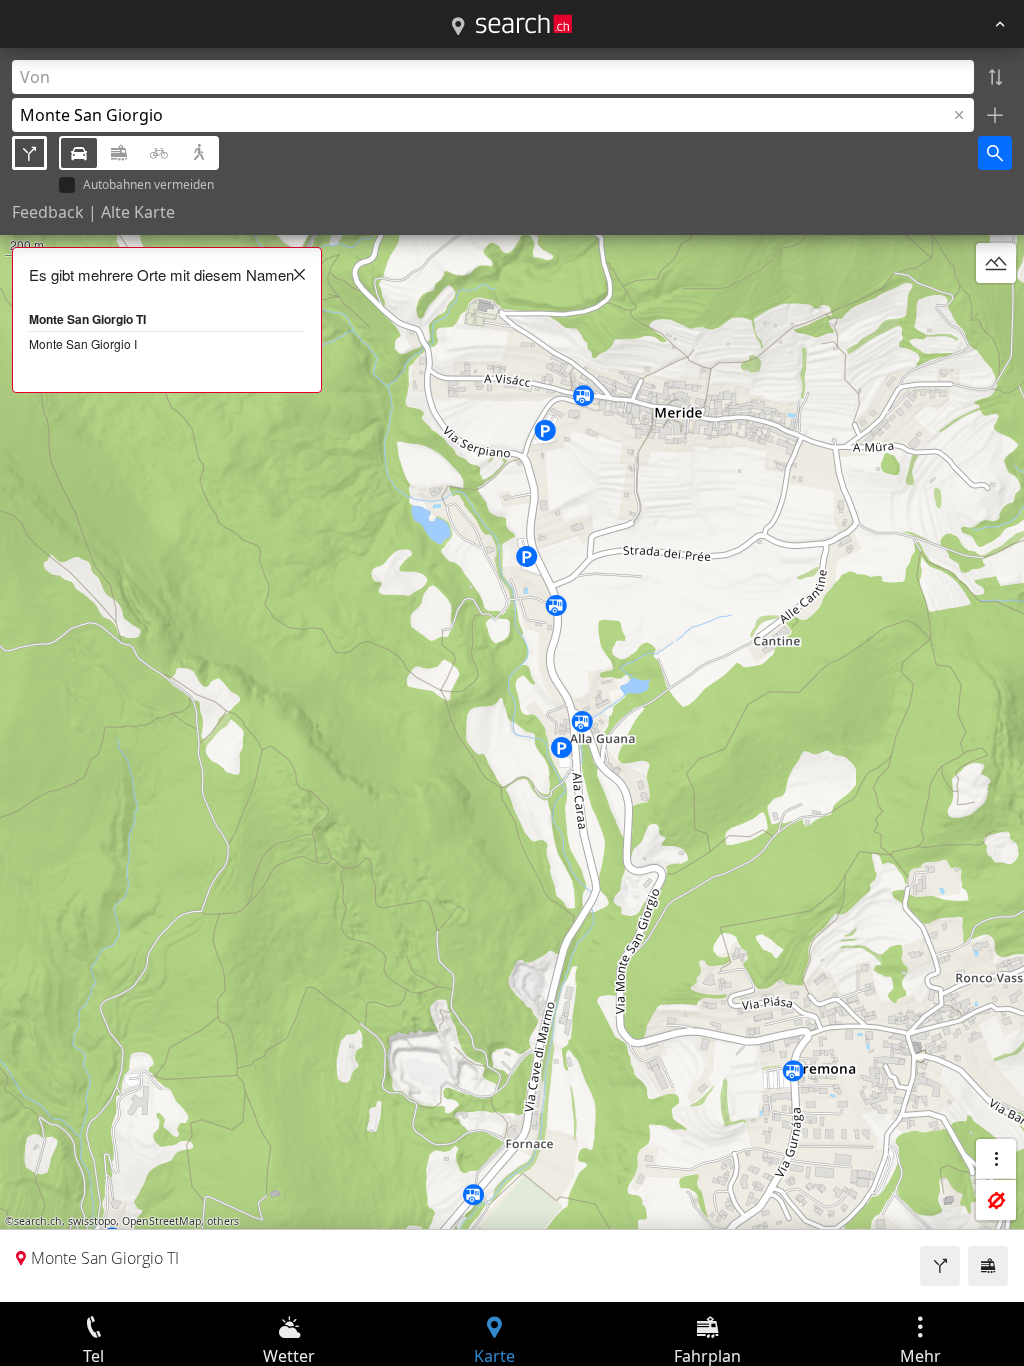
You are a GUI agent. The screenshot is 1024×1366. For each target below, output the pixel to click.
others (223, 1221)
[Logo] (524, 24)
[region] (512, 675)
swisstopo (92, 1221)
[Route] (940, 1266)
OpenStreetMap (161, 1221)
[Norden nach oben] (996, 311)
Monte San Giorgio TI (87, 319)
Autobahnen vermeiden (148, 185)
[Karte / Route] (458, 27)
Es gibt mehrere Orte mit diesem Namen (161, 274)
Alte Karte (138, 212)
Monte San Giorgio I (83, 343)
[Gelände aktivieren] (996, 263)
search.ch (38, 1221)
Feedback (48, 212)
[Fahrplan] (988, 1266)
